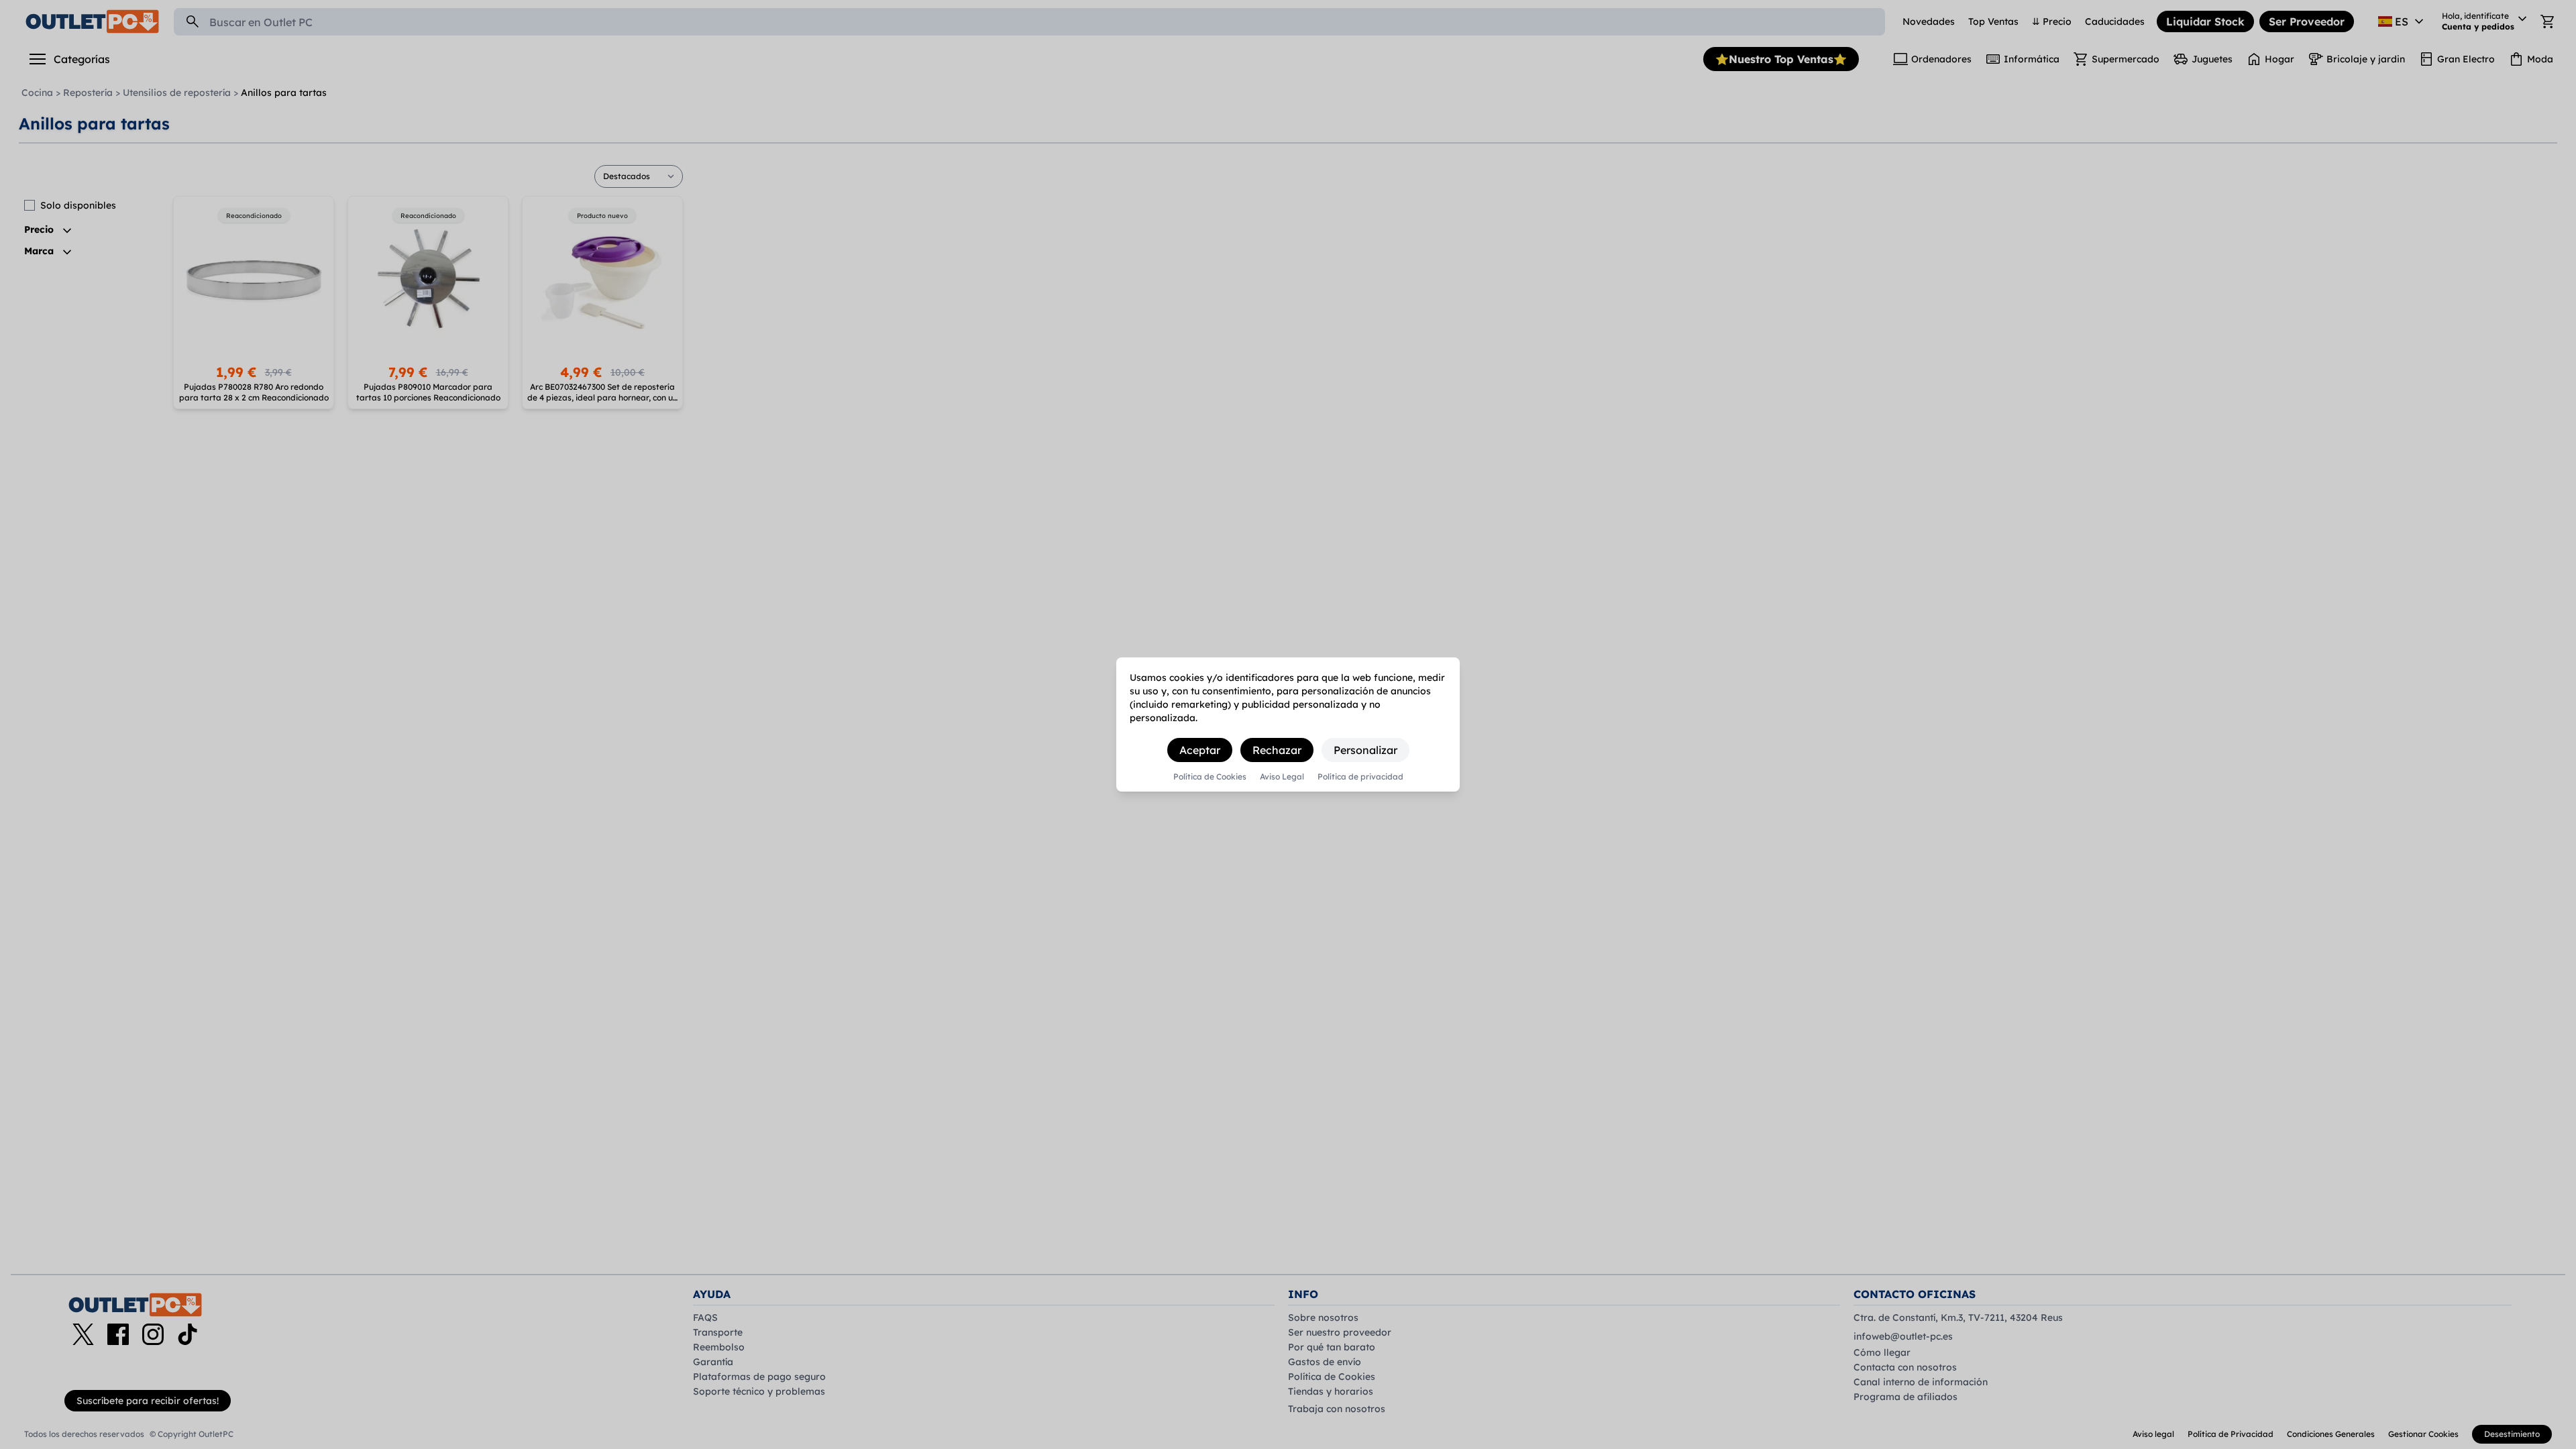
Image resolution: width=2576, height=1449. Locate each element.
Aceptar (1200, 750)
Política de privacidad (1360, 777)
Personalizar (1365, 750)
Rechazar (1277, 750)
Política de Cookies (1210, 777)
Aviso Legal (1282, 777)
